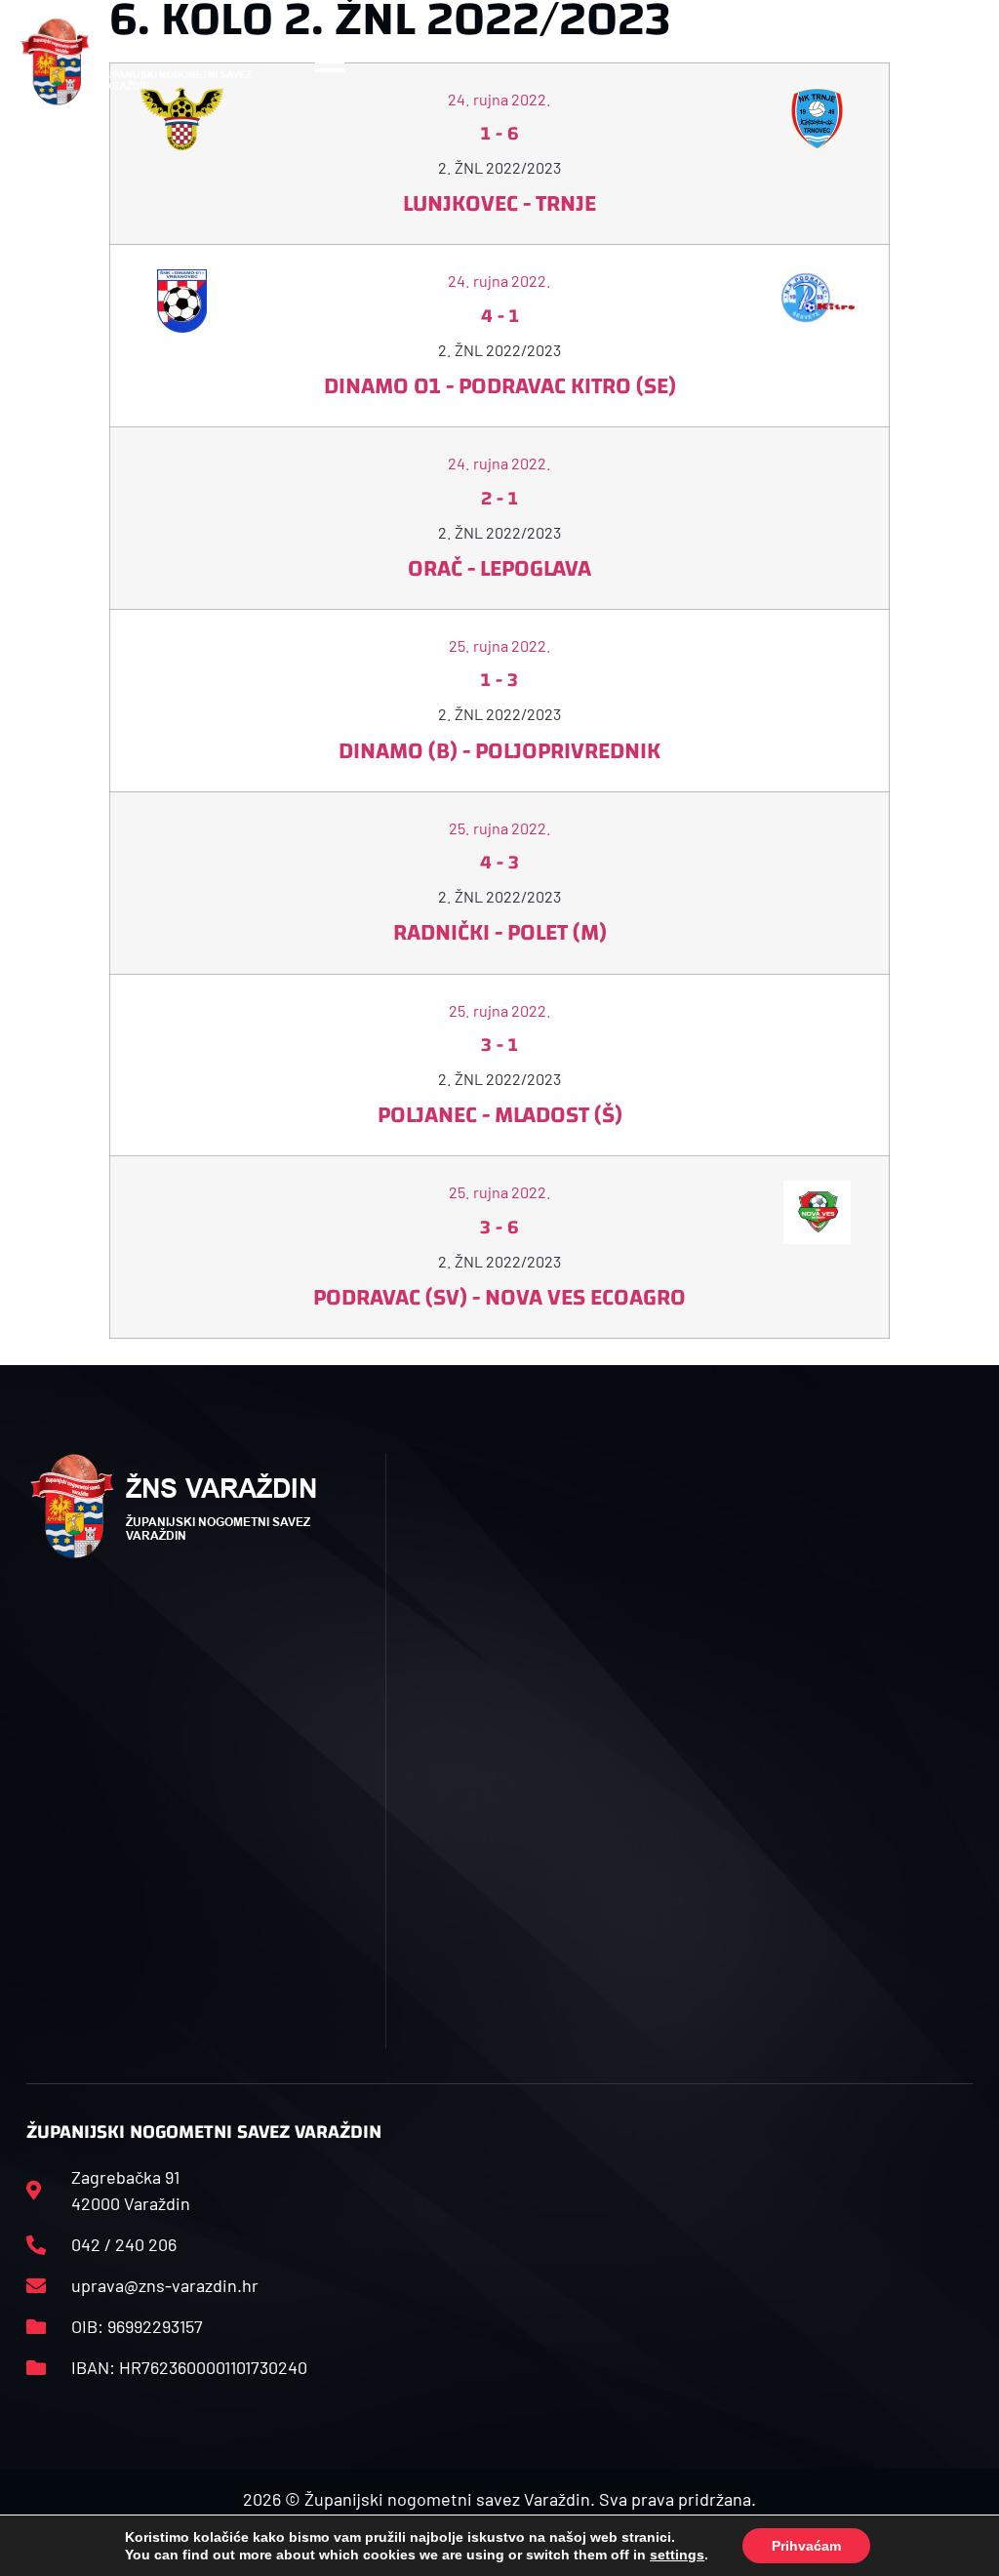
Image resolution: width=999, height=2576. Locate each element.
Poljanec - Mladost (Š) (500, 1115)
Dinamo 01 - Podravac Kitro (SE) (500, 386)
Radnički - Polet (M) (500, 933)
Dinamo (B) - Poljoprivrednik (499, 751)
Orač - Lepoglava (499, 569)
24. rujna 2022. (499, 281)
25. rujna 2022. (500, 645)
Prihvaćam (806, 2546)
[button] (330, 62)
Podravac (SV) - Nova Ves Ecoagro (499, 1298)
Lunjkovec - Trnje (499, 204)
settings (677, 2555)
